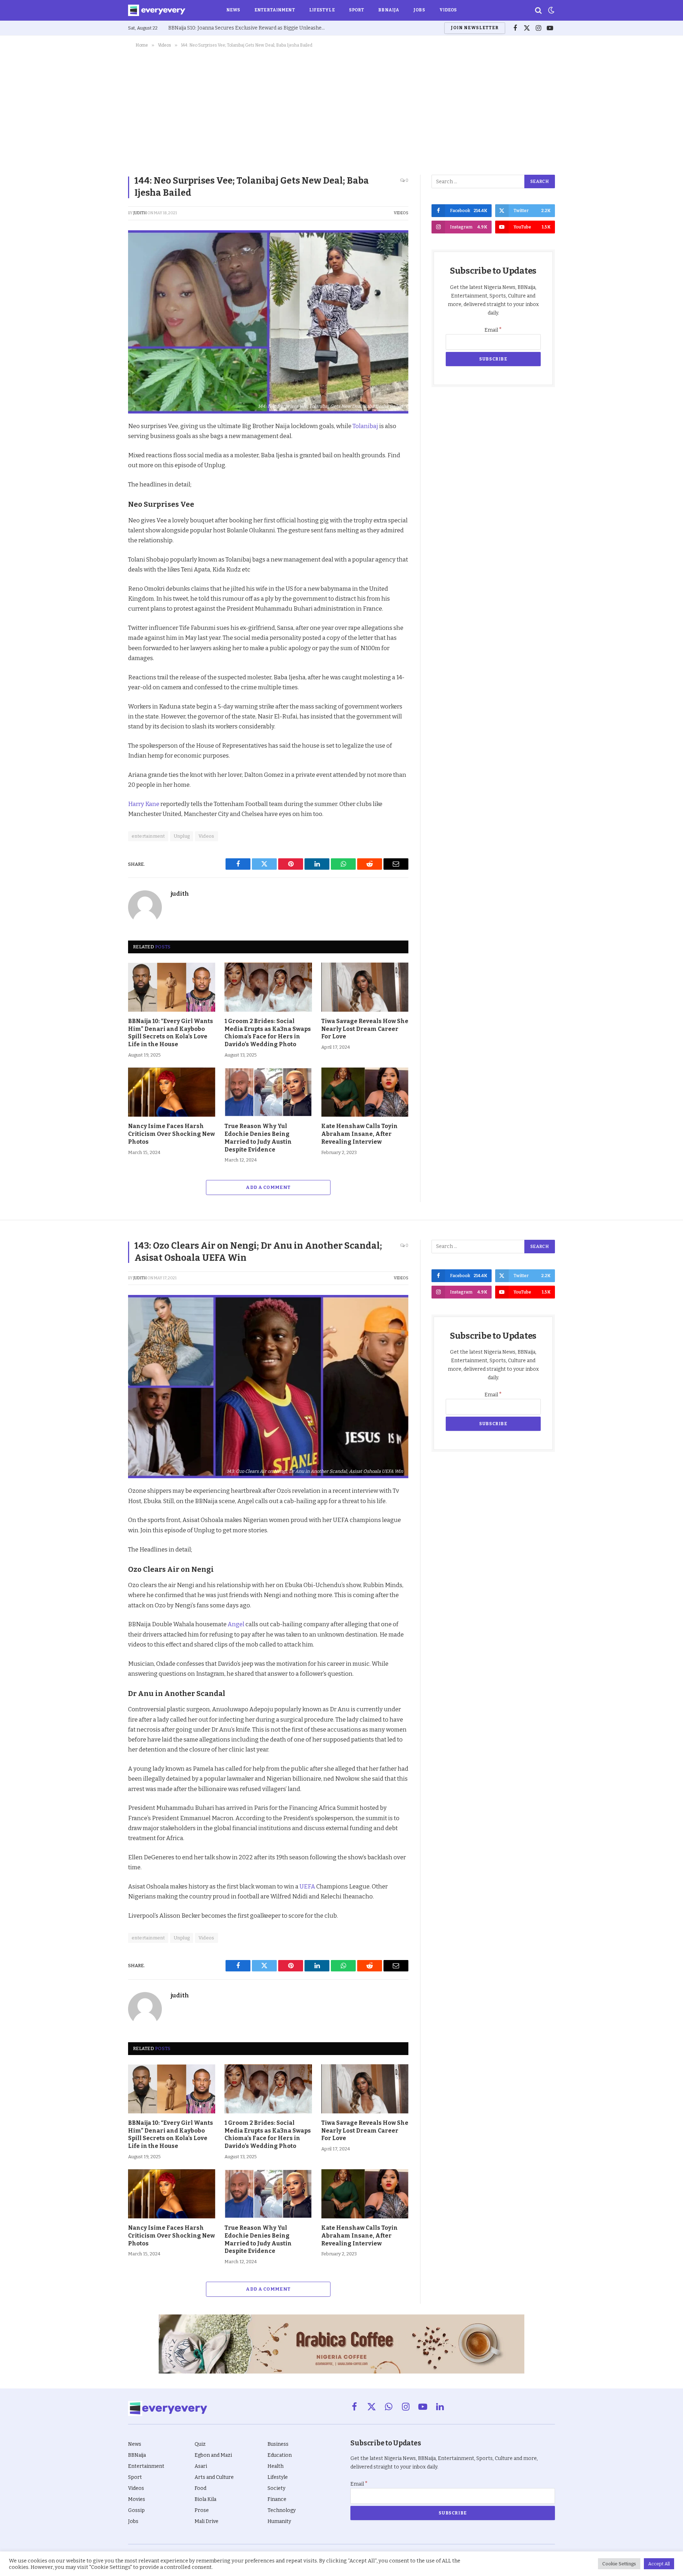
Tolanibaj (365, 426)
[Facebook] (103, 444)
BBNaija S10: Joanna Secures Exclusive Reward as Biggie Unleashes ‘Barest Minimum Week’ (248, 28)
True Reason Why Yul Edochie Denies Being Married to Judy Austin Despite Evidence (258, 1138)
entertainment (148, 836)
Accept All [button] (659, 2564)
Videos (448, 10)
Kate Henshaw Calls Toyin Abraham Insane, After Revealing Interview (359, 1134)
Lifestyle (322, 10)
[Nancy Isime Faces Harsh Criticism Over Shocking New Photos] (172, 1092)
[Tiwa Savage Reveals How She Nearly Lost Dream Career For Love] (365, 987)
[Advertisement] (341, 110)
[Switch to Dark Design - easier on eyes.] (551, 10)
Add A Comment (268, 1187)
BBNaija (389, 10)
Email (493, 330)
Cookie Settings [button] (619, 2564)
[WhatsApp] (103, 510)
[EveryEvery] (157, 10)
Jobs (419, 10)
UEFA (307, 1886)
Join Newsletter (475, 28)
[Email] (103, 526)
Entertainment (275, 10)
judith (140, 213)
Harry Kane (144, 804)
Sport (357, 10)
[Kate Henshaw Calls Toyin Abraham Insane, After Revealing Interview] (365, 1092)
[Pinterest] (103, 477)
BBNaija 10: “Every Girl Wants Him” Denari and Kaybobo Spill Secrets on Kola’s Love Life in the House (171, 1033)
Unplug (182, 836)
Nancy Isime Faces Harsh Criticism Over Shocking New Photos (171, 1134)
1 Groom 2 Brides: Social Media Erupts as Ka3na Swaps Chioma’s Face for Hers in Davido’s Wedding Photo (268, 1033)
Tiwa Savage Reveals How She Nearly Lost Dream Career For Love (365, 1029)
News (233, 10)
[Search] (538, 10)
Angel (236, 1624)
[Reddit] (103, 494)
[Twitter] (103, 461)
